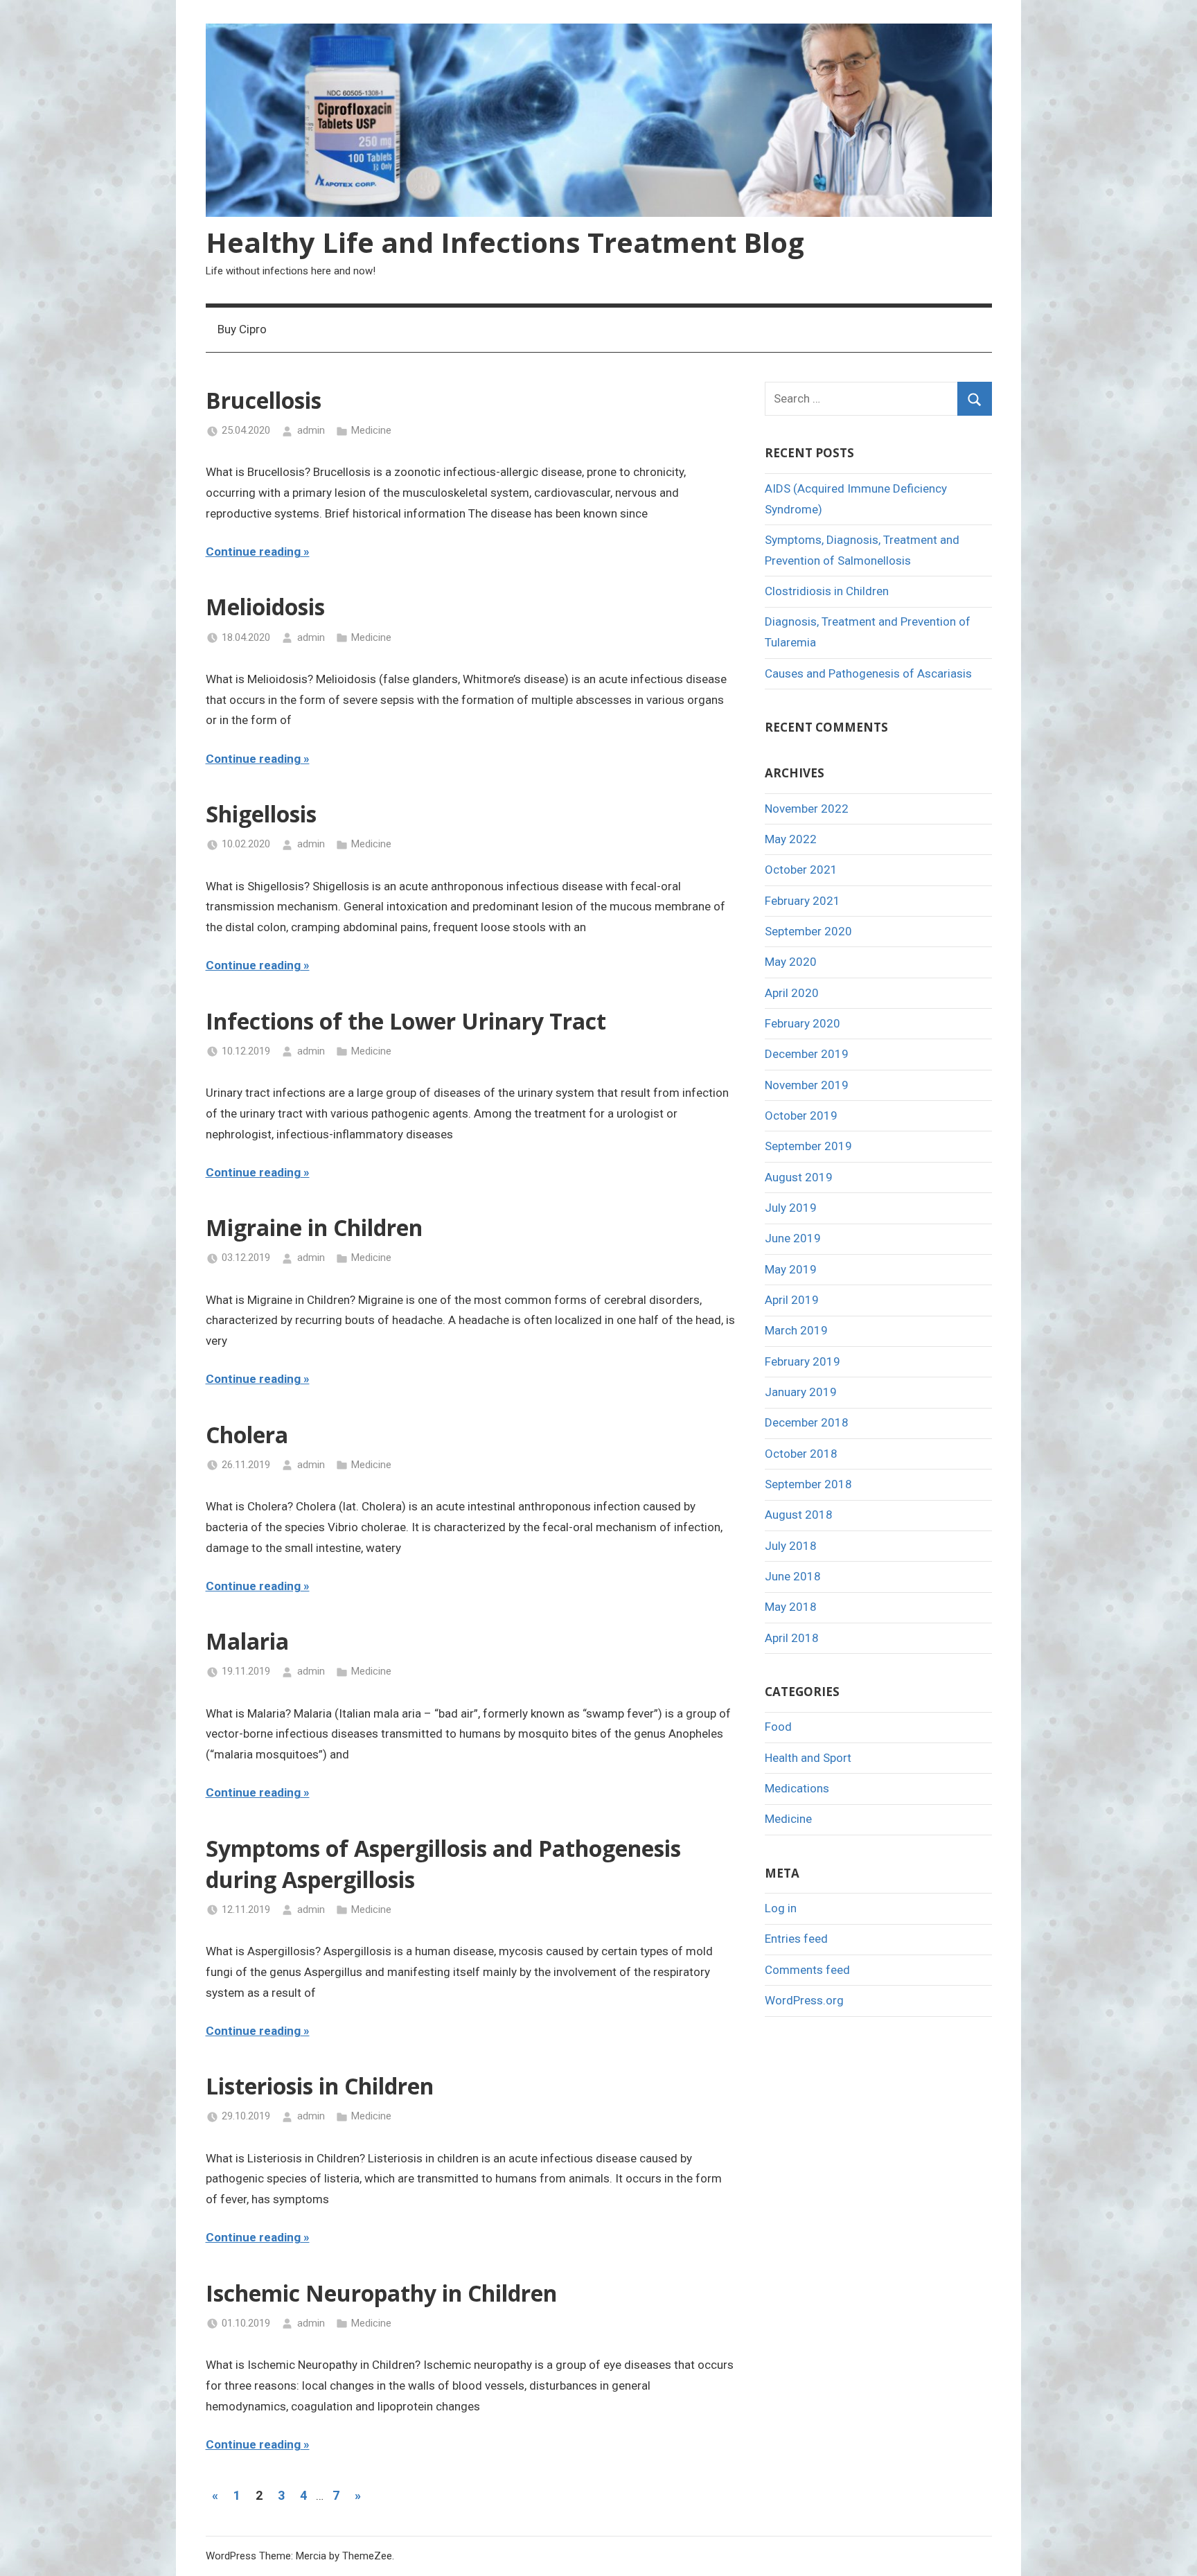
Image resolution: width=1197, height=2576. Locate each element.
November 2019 (807, 1085)
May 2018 (791, 1607)
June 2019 (793, 1238)
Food (778, 1727)
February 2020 (803, 1023)
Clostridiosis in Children (827, 591)
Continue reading (253, 552)
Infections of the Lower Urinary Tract (406, 1021)
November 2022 (807, 809)
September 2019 (808, 1146)
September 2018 (808, 1484)
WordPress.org (804, 2000)
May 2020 (791, 962)
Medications (797, 1788)
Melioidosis (265, 607)
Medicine (371, 430)
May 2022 (791, 839)
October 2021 (801, 870)
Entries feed (796, 1939)
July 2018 (791, 1546)
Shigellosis (261, 814)
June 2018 (793, 1576)
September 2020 (808, 931)
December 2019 (807, 1054)
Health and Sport (808, 1758)
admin (311, 430)
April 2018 (792, 1638)
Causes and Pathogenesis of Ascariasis (868, 673)
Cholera (247, 1435)
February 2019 (803, 1361)
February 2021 (803, 901)
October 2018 (801, 1454)
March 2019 (796, 1330)
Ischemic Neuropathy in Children (381, 2293)
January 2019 (801, 1392)
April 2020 (792, 993)
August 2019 (799, 1177)
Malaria (247, 1641)
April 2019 (792, 1300)
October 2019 (801, 1115)
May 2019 (791, 1269)
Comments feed (807, 1970)
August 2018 (799, 1515)
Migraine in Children (314, 1227)
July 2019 (791, 1208)
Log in (781, 1908)
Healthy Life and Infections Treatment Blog (505, 242)
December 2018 (807, 1422)
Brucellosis (264, 400)
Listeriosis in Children (320, 2086)
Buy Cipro (242, 329)
